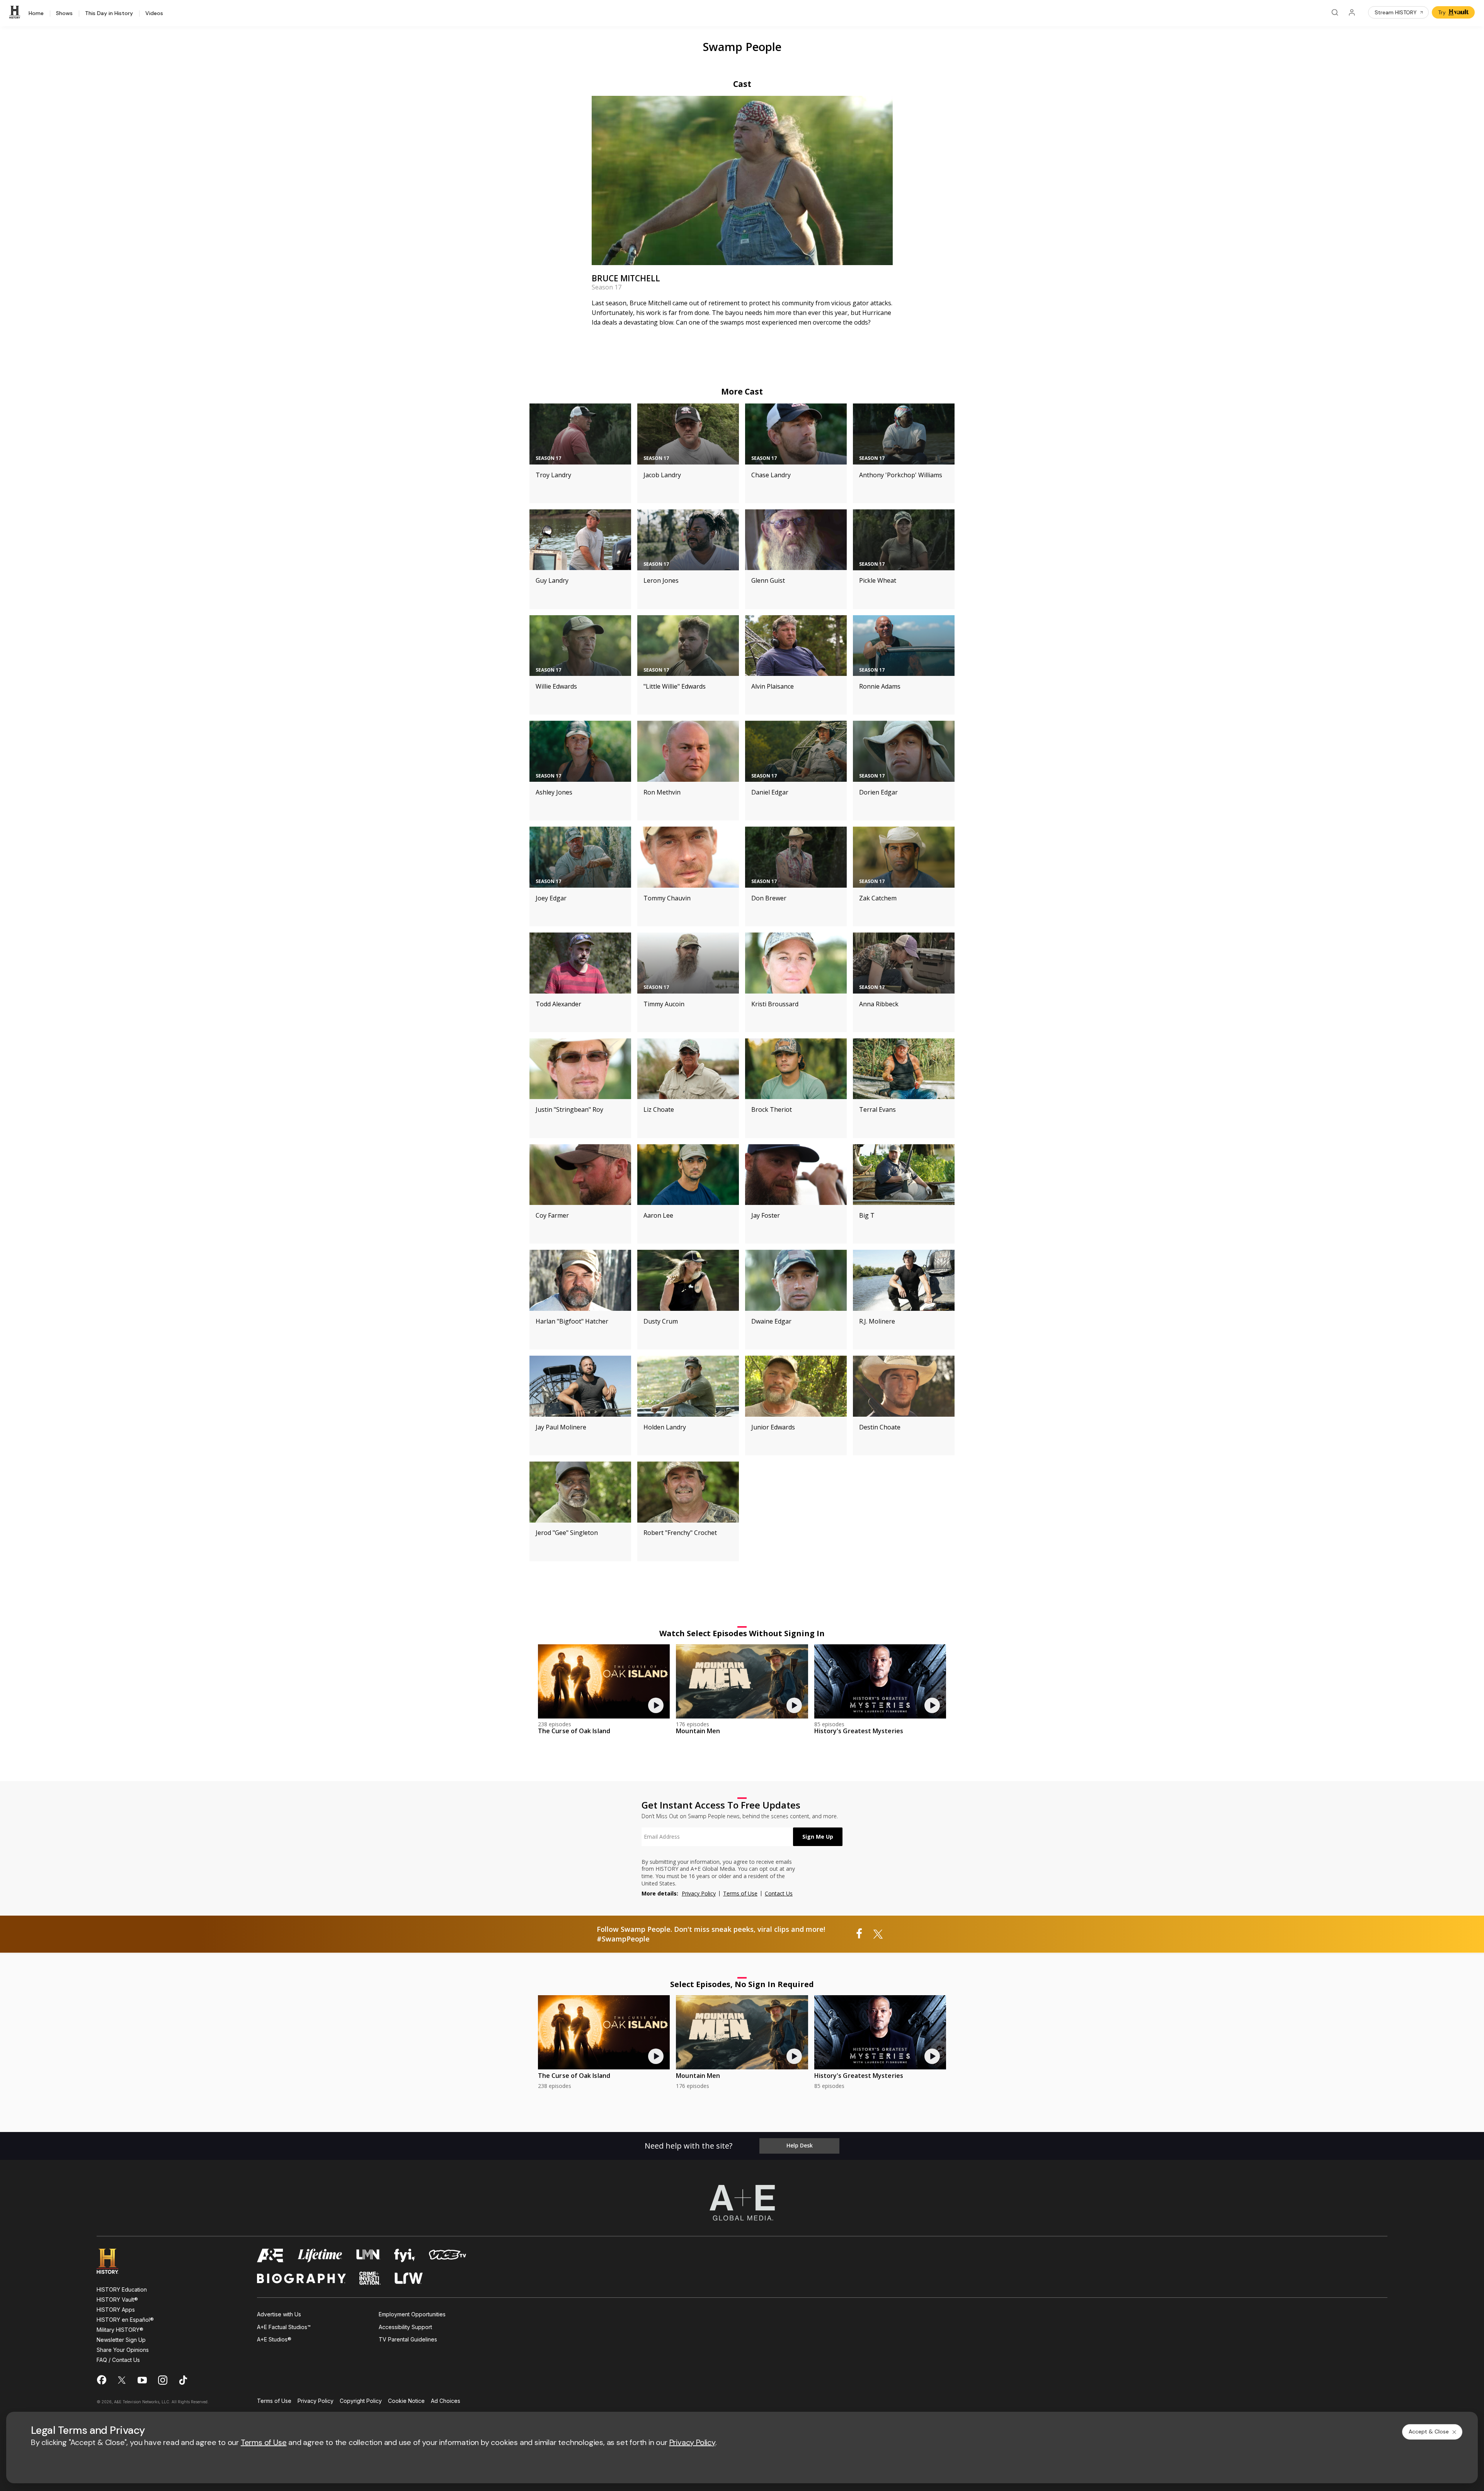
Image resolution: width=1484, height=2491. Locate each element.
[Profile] (1352, 12)
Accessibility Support (405, 2327)
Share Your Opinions (123, 2350)
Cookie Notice (406, 2401)
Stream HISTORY (1396, 12)
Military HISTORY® (120, 2330)
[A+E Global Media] (742, 2203)
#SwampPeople (623, 1939)
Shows (64, 14)
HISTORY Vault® (117, 2300)
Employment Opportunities (412, 2314)
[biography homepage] (301, 2278)
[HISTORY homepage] (113, 2261)
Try (1442, 12)
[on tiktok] (183, 2380)
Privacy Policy (699, 1893)
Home (36, 14)
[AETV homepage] (271, 2255)
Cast (742, 84)
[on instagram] (163, 2380)
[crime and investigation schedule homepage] (370, 2278)
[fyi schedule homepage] (405, 2255)
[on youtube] (142, 2380)
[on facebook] (101, 2380)
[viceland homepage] (448, 2255)
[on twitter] (122, 2380)
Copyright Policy (361, 2401)
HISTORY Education (122, 2289)
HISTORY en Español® (125, 2320)
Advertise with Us (279, 2314)
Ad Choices (446, 2401)
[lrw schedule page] (409, 2278)
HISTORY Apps (116, 2310)
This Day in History (109, 14)
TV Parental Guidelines (408, 2339)
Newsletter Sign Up (121, 2340)
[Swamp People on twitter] (878, 1934)
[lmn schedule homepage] (368, 2255)
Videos (154, 14)
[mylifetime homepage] (320, 2255)
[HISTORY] (16, 12)
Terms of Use (740, 1893)
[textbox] (717, 1837)
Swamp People (742, 47)
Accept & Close (1429, 2431)
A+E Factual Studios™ (284, 2327)
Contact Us (779, 1893)
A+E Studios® (274, 2339)
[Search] (1335, 12)
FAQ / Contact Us (118, 2360)
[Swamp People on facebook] (859, 1934)
